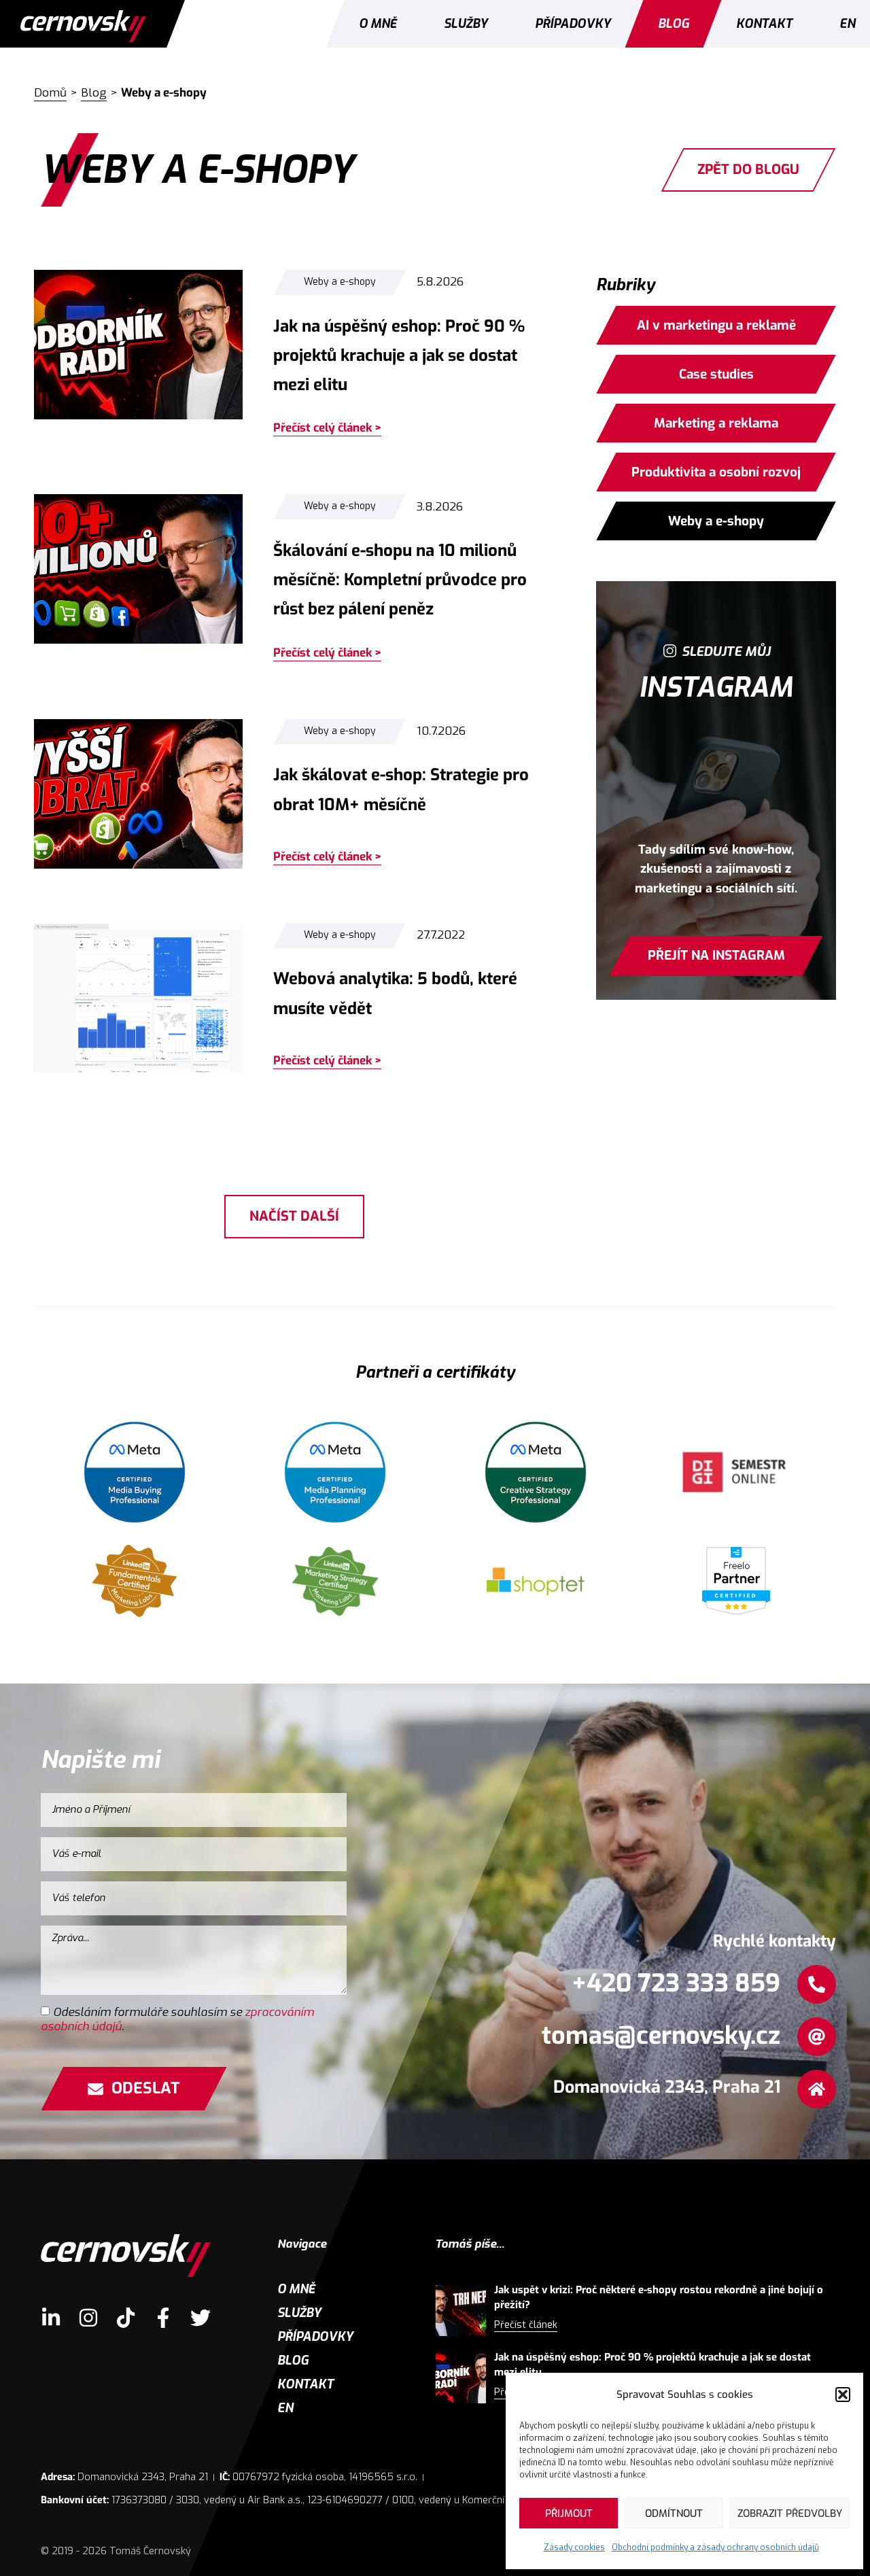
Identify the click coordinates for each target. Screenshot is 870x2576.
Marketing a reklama (716, 423)
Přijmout (569, 2513)
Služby (466, 24)
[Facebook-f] (163, 2318)
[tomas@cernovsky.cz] (817, 2037)
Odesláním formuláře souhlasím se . (177, 2019)
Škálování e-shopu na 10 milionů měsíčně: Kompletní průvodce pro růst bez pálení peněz (400, 580)
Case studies (716, 374)
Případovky (573, 24)
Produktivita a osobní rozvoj (716, 472)
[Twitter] (201, 2318)
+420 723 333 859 (676, 1983)
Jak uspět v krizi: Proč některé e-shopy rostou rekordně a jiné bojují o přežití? (659, 2298)
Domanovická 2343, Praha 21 (667, 2087)
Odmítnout (674, 2513)
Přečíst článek (526, 2325)
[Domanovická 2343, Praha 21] (817, 2089)
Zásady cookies (574, 2547)
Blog (674, 24)
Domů (50, 93)
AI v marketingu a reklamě (716, 325)
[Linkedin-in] (51, 2318)
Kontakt (764, 24)
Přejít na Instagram (716, 955)
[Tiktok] (126, 2318)
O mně (378, 24)
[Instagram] (88, 2318)
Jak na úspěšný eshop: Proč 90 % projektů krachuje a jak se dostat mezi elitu (399, 355)
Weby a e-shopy (340, 282)
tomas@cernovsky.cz (661, 2036)
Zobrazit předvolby (790, 2513)
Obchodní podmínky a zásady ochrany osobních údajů (715, 2547)
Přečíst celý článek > (327, 428)
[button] (843, 2395)
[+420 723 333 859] (817, 1984)
